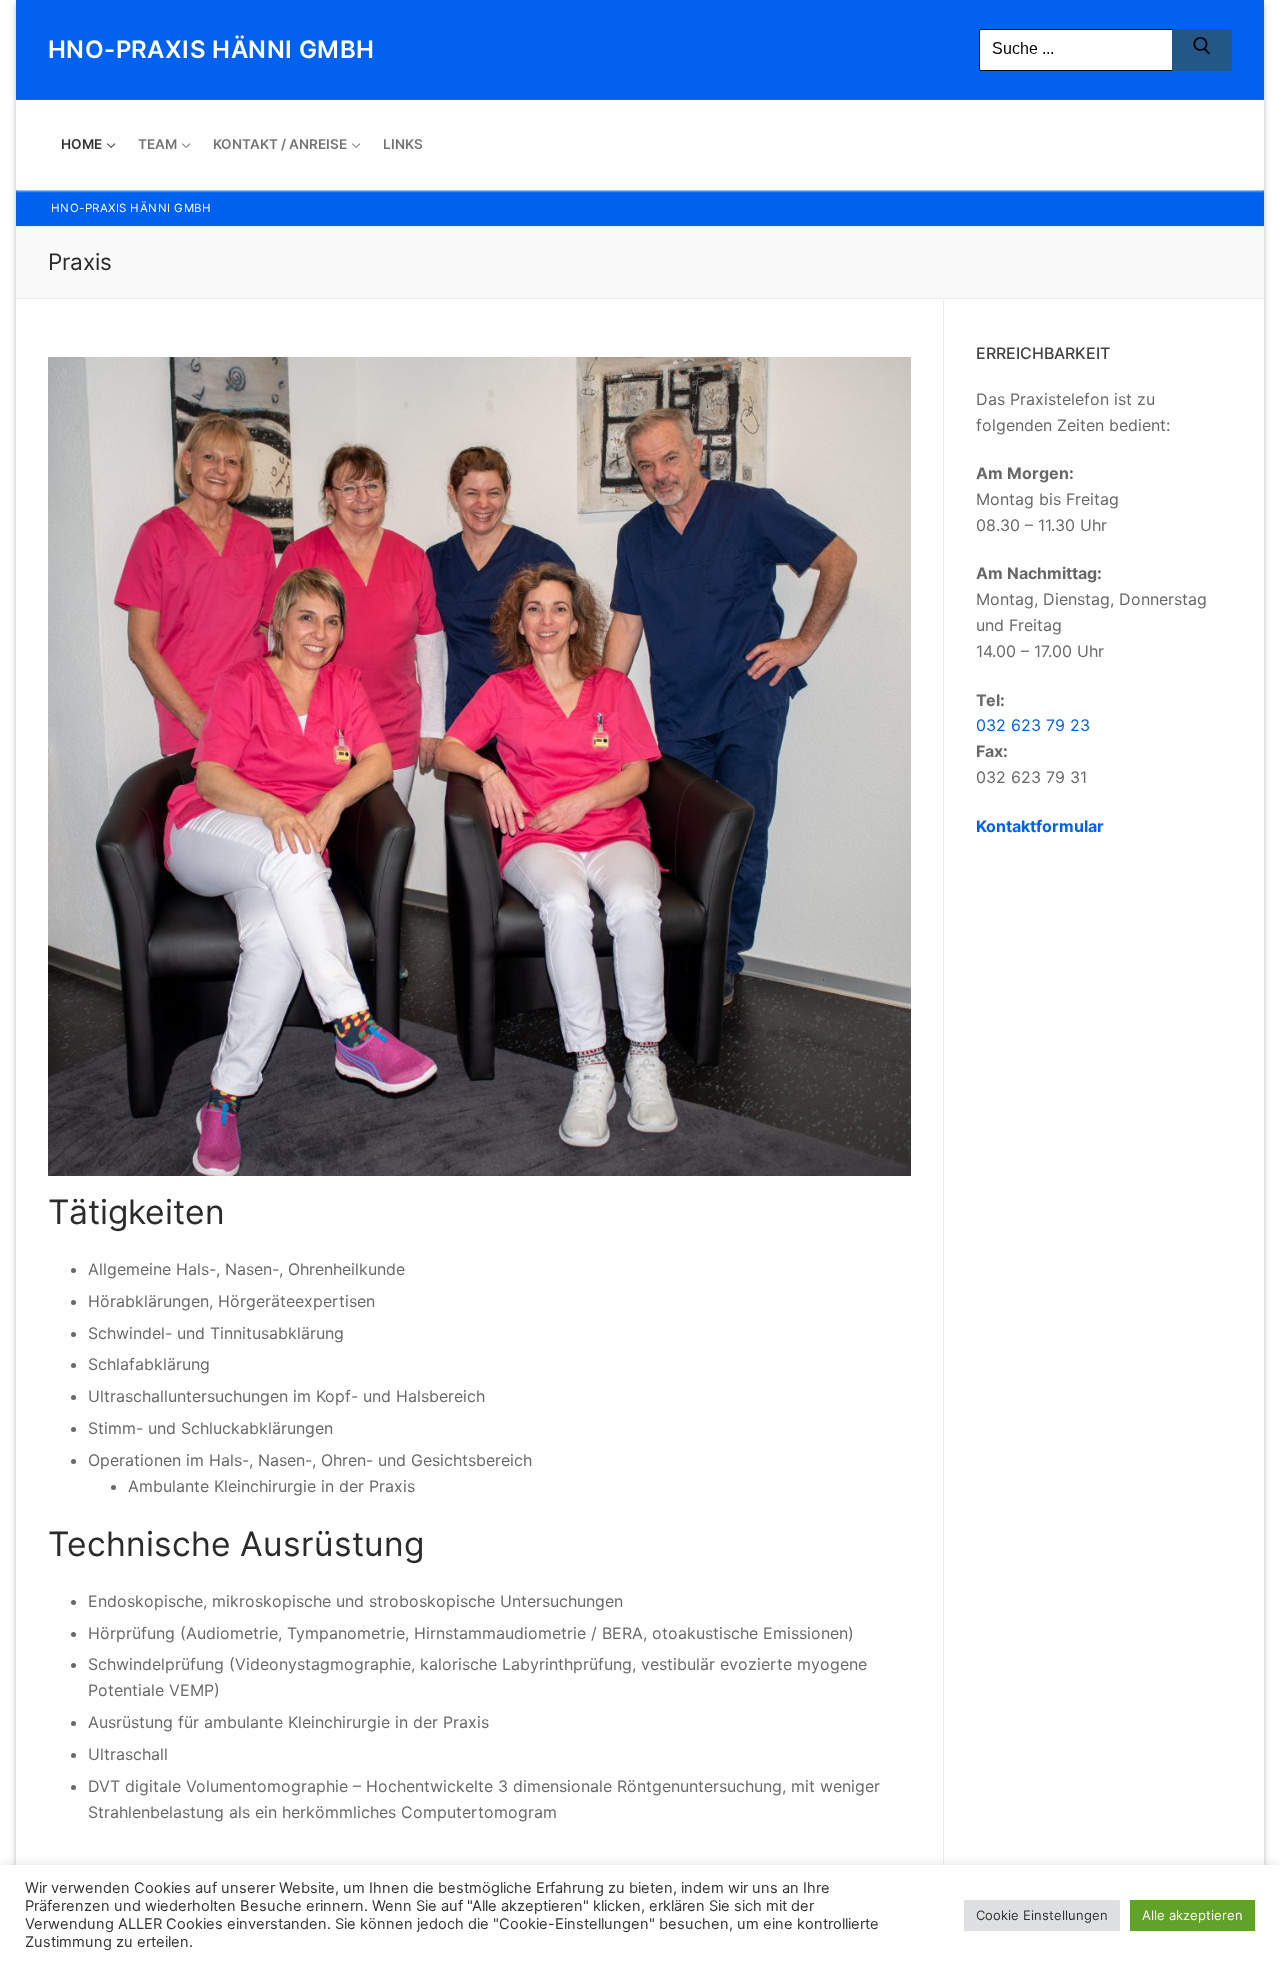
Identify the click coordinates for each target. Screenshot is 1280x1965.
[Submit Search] (1202, 50)
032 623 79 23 (1033, 725)
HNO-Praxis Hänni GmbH (211, 49)
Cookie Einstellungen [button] (1042, 1915)
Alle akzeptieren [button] (1192, 1915)
